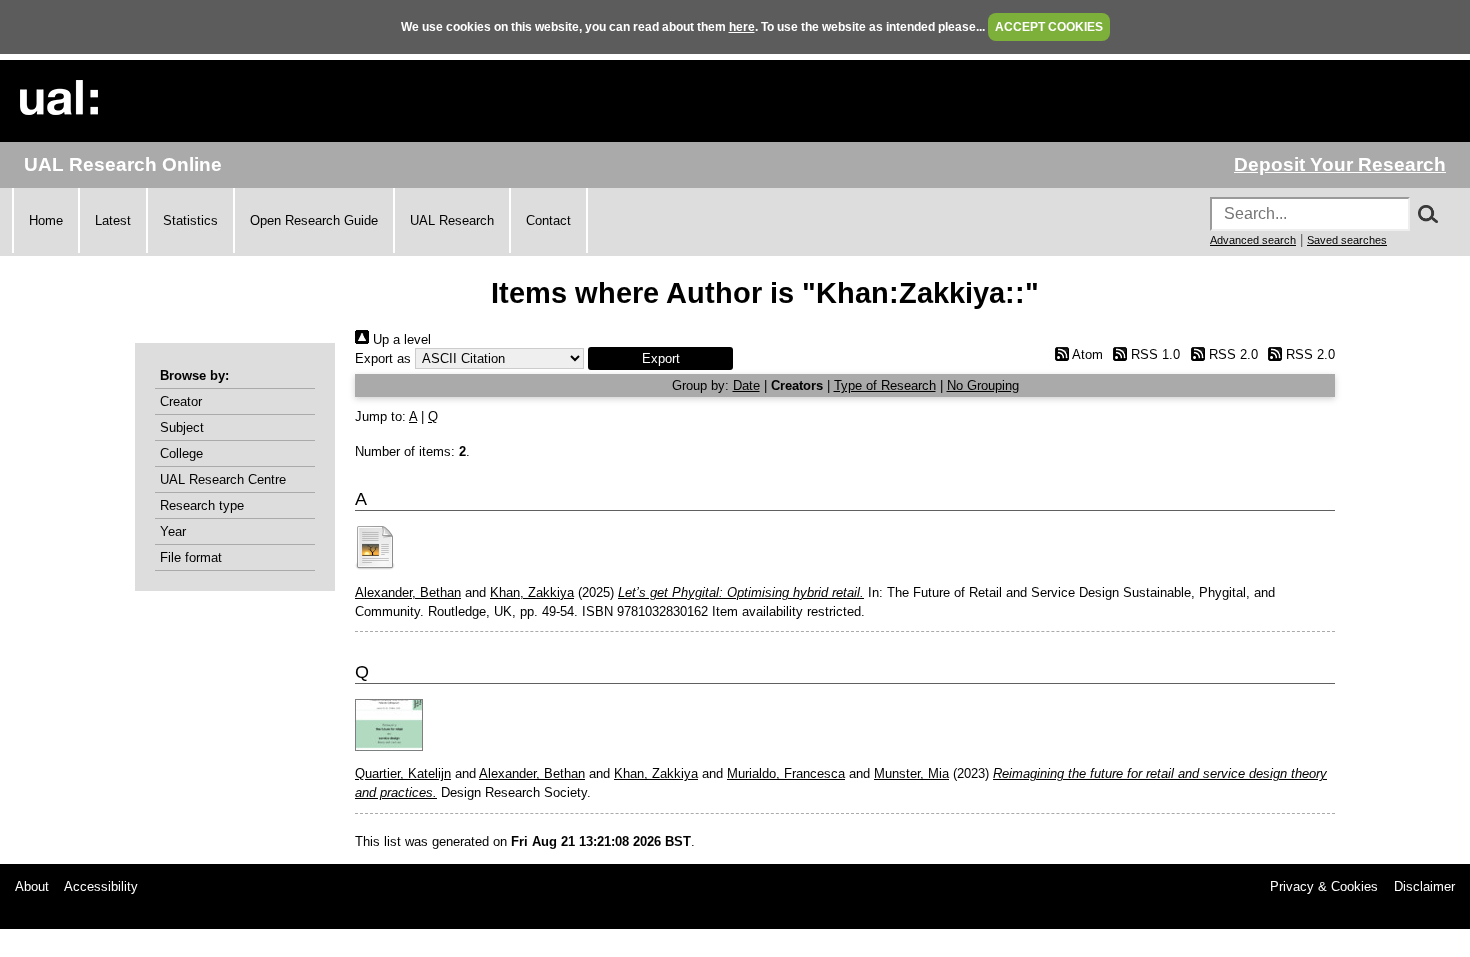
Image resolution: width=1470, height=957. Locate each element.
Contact (548, 220)
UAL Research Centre (223, 479)
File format (191, 557)
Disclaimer (1424, 886)
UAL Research (452, 220)
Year (173, 531)
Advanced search (1253, 240)
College (181, 453)
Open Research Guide (314, 220)
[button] (660, 358)
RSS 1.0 (1153, 354)
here (742, 27)
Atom (1085, 354)
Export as (383, 358)
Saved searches (1347, 240)
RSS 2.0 (1231, 354)
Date (746, 385)
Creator (181, 401)
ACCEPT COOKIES (1049, 27)
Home (46, 220)
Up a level (400, 339)
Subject (182, 427)
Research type (202, 505)
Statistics (190, 220)
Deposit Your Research (1340, 164)
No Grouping (983, 385)
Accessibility (101, 886)
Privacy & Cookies (1324, 886)
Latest (113, 220)
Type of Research (885, 385)
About (32, 886)
